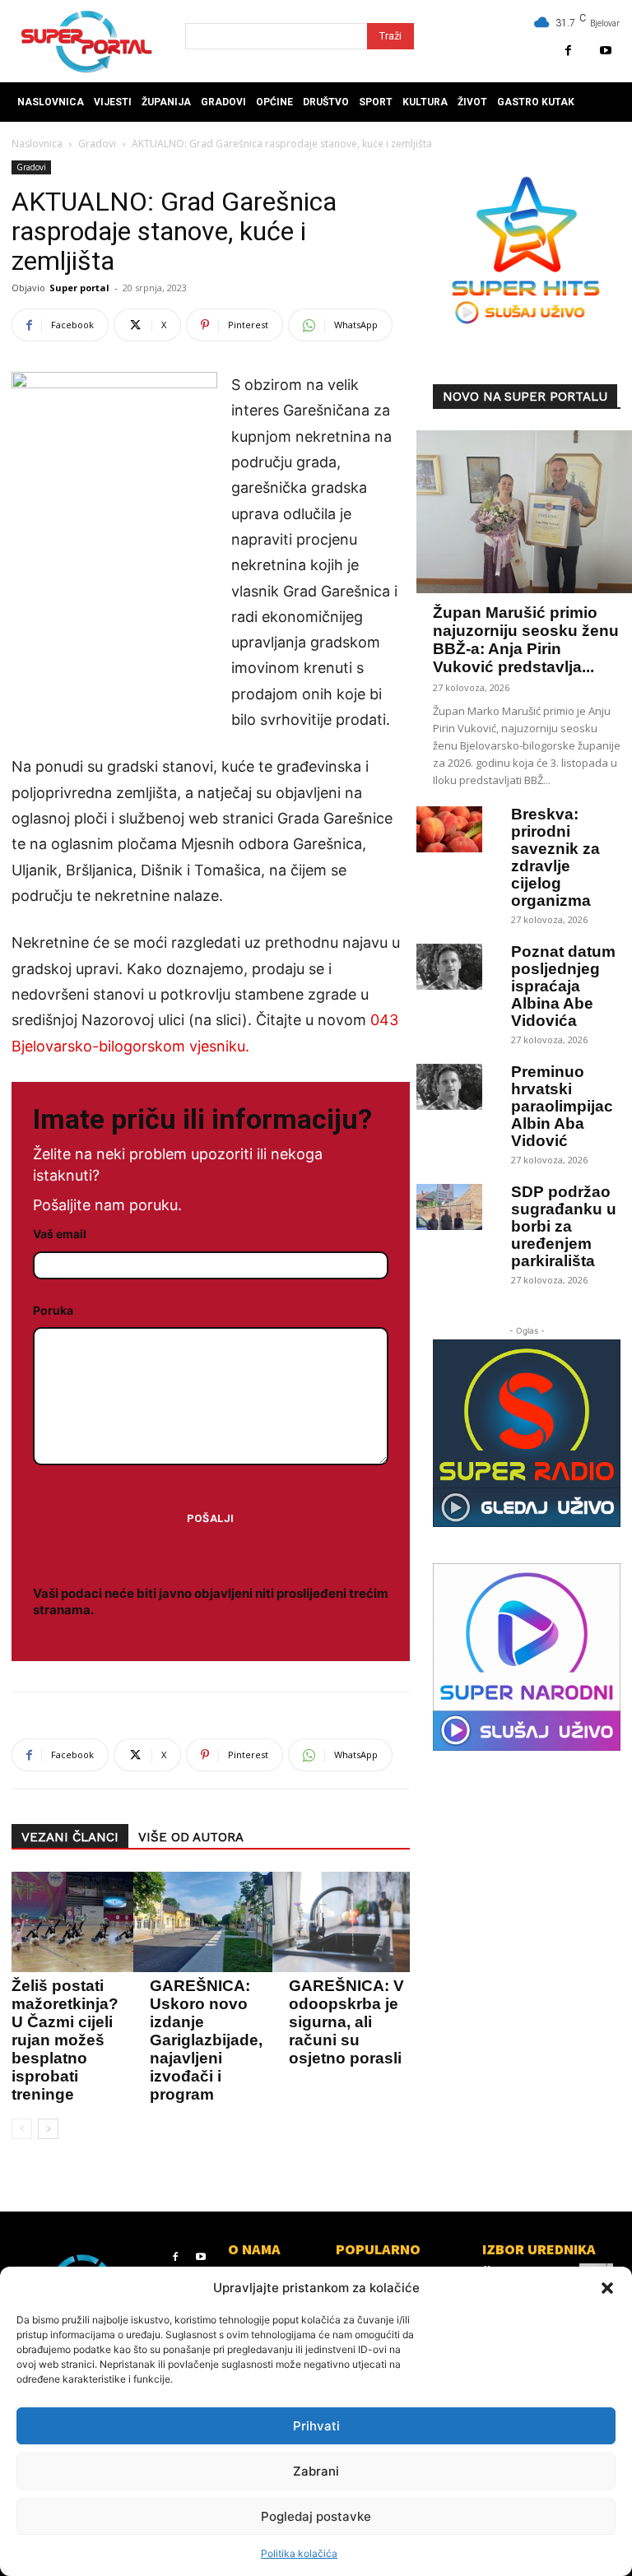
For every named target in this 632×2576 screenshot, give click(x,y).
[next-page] (48, 2129)
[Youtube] (605, 51)
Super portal (79, 288)
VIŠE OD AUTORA (191, 1837)
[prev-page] (22, 2129)
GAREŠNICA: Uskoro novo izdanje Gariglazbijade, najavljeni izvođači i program (206, 2040)
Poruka (53, 1310)
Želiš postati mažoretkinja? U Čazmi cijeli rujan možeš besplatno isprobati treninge (65, 2040)
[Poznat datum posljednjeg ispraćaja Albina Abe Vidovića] (449, 967)
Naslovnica (37, 144)
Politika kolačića (299, 2553)
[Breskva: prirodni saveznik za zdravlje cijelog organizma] (449, 829)
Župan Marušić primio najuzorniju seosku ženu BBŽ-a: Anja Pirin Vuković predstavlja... (526, 640)
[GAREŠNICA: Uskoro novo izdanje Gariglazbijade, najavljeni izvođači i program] (206, 1922)
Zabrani (316, 2471)
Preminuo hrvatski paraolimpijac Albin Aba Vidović (562, 1106)
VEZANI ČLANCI (70, 1837)
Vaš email (60, 1234)
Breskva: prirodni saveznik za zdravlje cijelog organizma (555, 857)
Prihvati (316, 2426)
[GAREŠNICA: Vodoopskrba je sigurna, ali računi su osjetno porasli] (345, 1922)
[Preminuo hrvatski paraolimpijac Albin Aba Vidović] (449, 1087)
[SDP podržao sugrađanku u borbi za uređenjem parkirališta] (449, 1207)
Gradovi (97, 144)
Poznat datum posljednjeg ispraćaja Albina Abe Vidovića (563, 986)
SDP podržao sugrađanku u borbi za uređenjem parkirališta (564, 1226)
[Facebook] (568, 51)
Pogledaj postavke (316, 2516)
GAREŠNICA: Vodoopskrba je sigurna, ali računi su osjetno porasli (347, 2022)
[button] (607, 2288)
